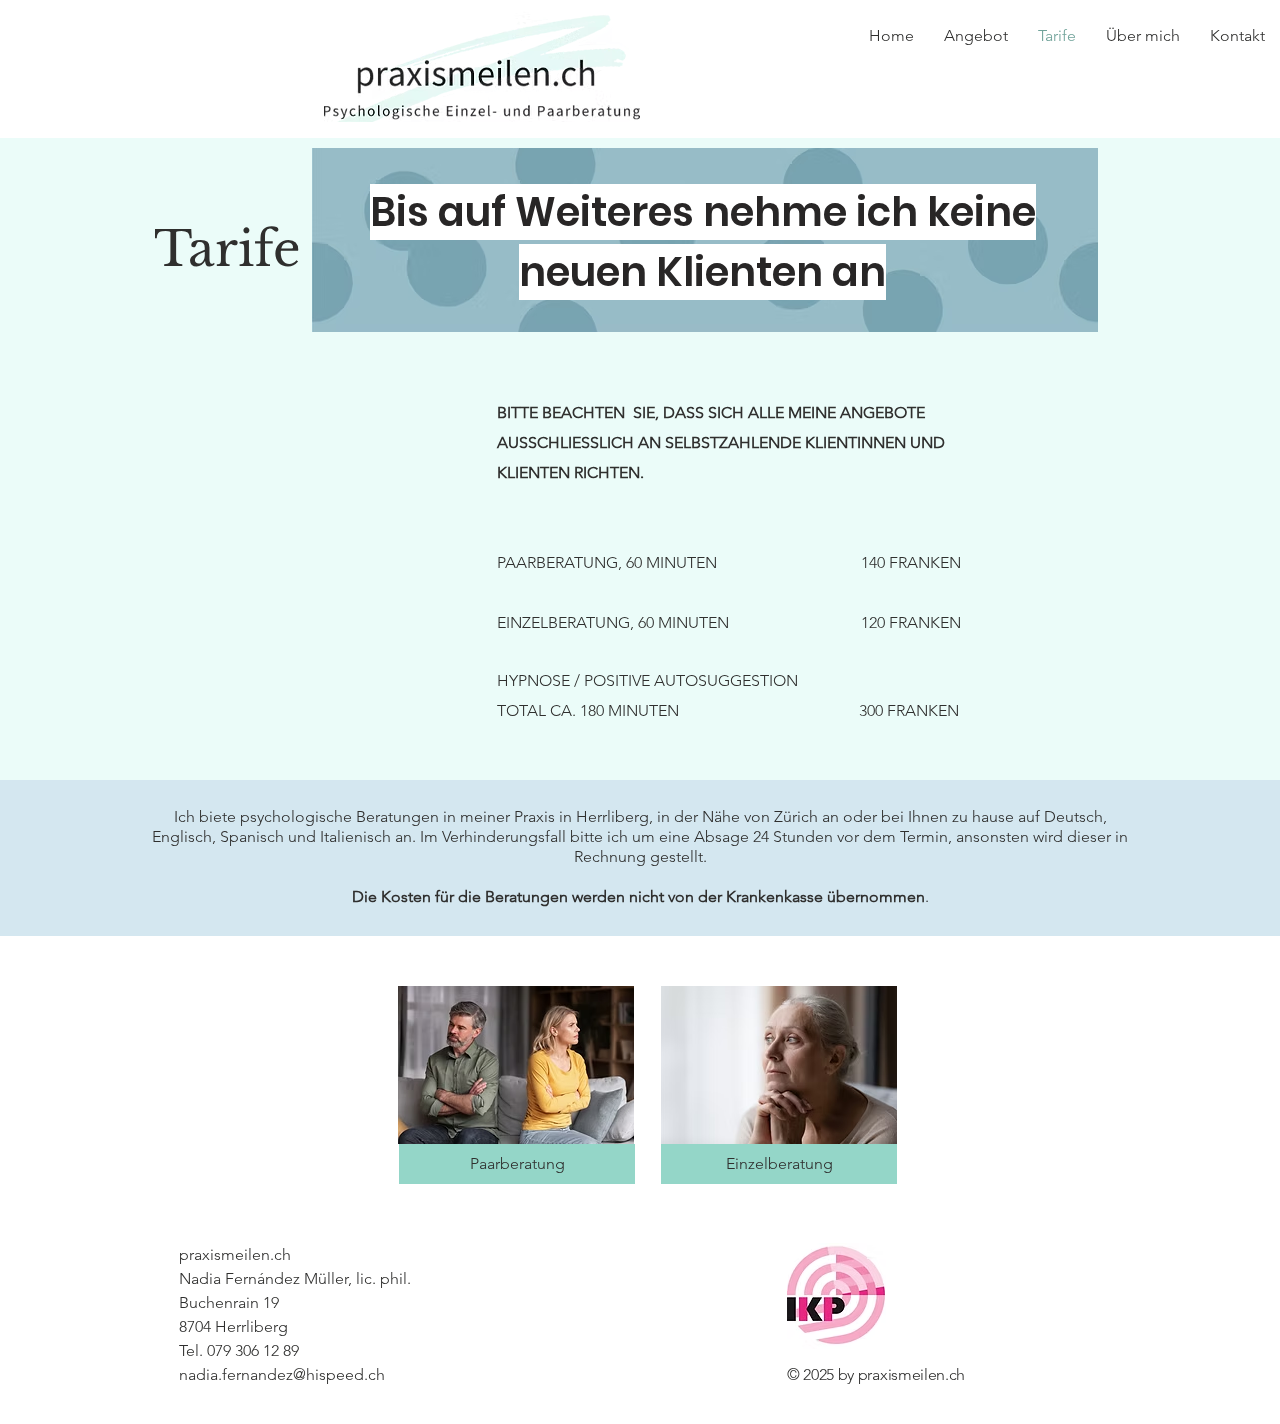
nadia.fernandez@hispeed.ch (282, 1374)
